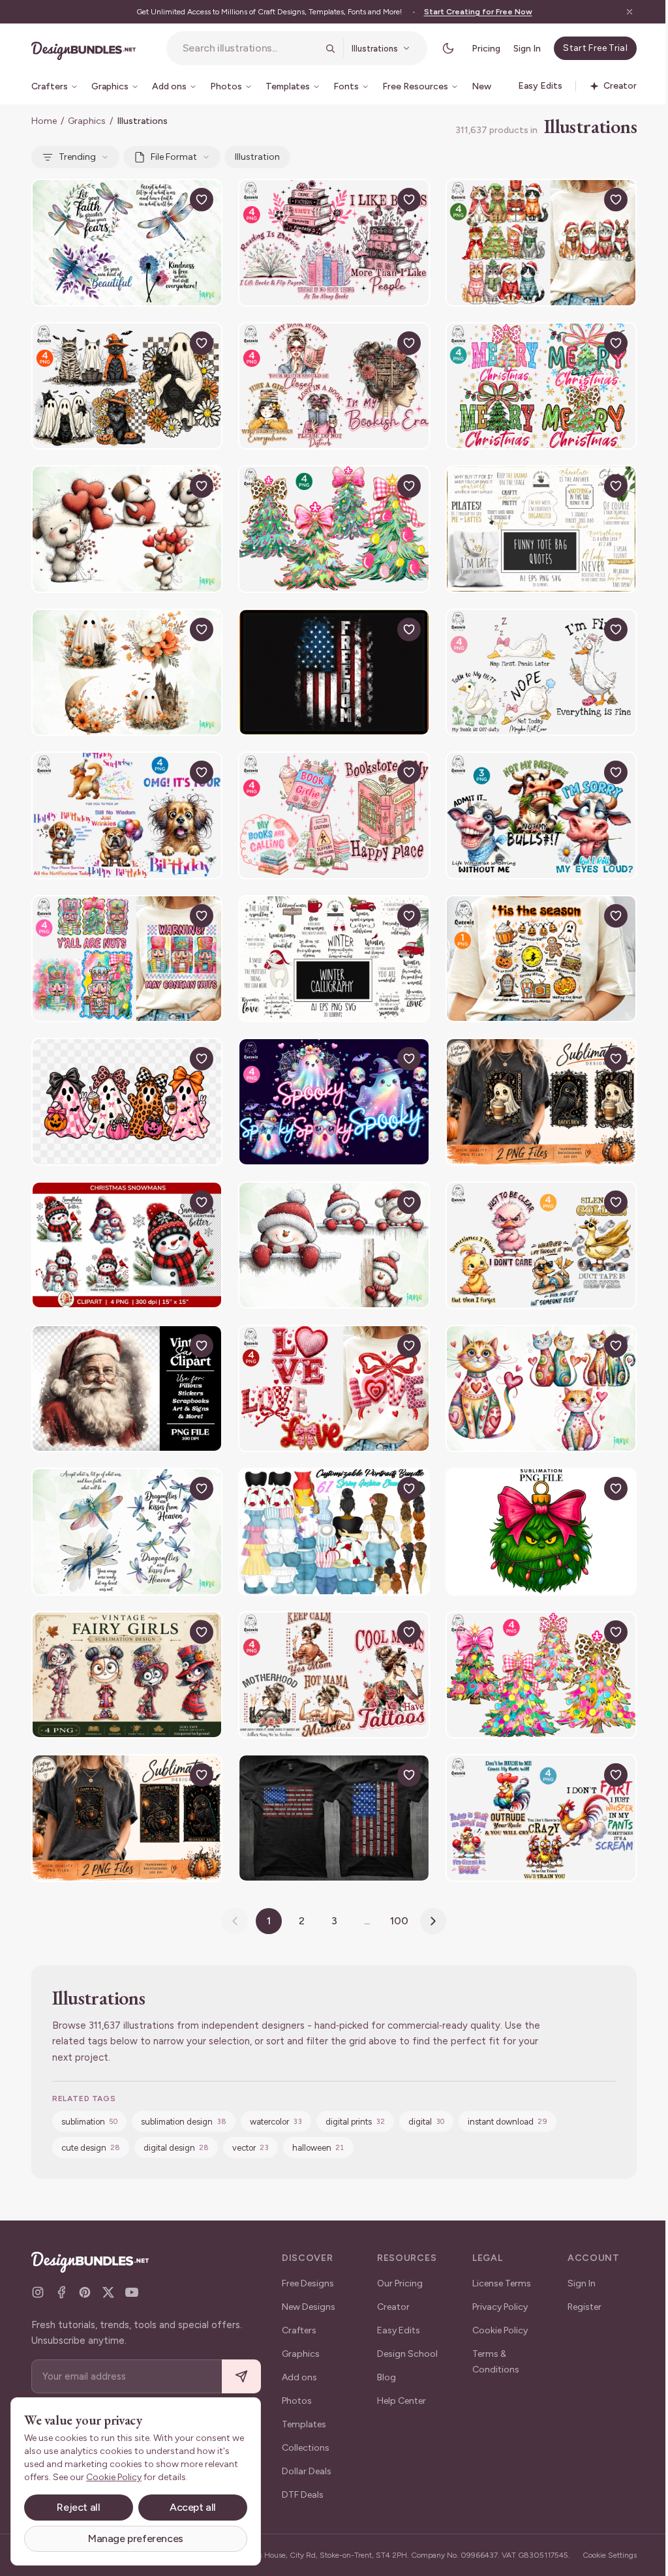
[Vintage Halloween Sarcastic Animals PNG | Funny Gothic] (541, 1102)
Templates (304, 2424)
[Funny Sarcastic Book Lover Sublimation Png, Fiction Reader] (334, 243)
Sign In (527, 49)
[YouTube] (132, 2292)
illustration (257, 157)
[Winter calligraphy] (334, 959)
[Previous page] (235, 1921)
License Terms (502, 2283)
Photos (297, 2401)
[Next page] (433, 1921)
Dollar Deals (307, 2471)
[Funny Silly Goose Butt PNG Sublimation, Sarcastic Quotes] (541, 673)
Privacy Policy (500, 2307)
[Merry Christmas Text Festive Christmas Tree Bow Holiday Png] (541, 386)
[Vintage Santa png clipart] (127, 1389)
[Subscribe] (241, 2377)
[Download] (172, 200)
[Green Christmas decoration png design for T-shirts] (541, 1532)
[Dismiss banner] (630, 12)
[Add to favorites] (202, 200)
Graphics (87, 121)
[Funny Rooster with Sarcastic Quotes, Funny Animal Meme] (541, 1818)
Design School (407, 2354)
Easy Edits (399, 2330)
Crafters (299, 2330)
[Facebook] (61, 2292)
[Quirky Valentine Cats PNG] (541, 1389)
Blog (387, 2377)
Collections (306, 2448)
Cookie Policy (500, 2330)
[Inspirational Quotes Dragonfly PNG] (127, 243)
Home (44, 121)
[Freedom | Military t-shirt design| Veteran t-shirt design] (334, 673)
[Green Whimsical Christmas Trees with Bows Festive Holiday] (334, 529)
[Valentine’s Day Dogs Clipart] (127, 529)
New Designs (309, 2307)
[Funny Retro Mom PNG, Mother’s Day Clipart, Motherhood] (334, 1675)
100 (399, 1921)
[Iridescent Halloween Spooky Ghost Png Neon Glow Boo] (334, 1102)
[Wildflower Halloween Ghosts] (127, 673)
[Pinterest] (85, 2292)
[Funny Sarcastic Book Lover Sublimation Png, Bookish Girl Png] (334, 386)
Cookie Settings (610, 2555)
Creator (393, 2307)
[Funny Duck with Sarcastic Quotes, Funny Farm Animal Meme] (541, 1245)
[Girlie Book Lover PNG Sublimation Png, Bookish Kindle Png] (334, 815)
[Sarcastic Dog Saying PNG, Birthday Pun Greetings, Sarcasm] (127, 815)
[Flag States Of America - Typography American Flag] (334, 1818)
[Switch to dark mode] (448, 48)
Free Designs (308, 2283)
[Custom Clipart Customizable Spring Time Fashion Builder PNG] (334, 1532)
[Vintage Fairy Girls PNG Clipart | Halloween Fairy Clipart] (127, 1675)
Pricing (486, 49)
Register (584, 2307)
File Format (174, 157)
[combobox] (250, 48)
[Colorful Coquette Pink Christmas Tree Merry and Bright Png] (541, 1675)
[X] (108, 2292)
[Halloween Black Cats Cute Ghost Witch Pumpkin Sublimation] (127, 386)
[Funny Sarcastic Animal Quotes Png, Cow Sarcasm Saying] (541, 815)
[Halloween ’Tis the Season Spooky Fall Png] (541, 959)
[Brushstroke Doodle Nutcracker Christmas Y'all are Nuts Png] (127, 959)
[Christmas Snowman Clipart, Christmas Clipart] (127, 1245)
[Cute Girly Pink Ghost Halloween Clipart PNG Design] (127, 1102)
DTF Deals (303, 2495)
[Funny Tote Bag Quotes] (541, 529)
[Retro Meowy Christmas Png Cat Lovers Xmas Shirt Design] (541, 243)
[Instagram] (38, 2292)
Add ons (299, 2377)
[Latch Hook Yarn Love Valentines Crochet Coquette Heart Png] (334, 1389)
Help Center (402, 2401)
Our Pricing (400, 2283)
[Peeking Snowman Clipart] (334, 1245)
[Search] (330, 48)
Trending (77, 157)
